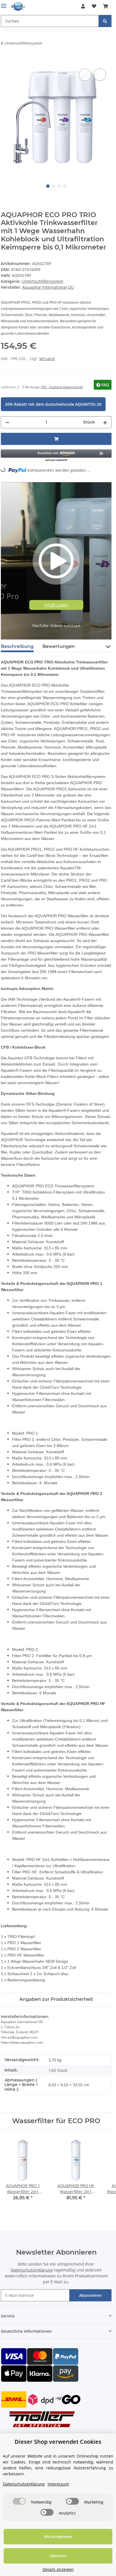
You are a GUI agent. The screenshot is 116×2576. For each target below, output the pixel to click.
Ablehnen (58, 2556)
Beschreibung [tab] (17, 646)
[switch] (19, 2501)
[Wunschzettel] (94, 6)
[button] (83, 6)
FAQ (105, 385)
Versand (47, 359)
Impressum (58, 2484)
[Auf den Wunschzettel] (100, 75)
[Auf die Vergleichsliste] (85, 75)
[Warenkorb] (106, 6)
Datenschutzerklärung (32, 2270)
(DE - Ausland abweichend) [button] (62, 387)
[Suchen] (105, 21)
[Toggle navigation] (4, 4)
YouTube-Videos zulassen (56, 626)
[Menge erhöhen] (105, 422)
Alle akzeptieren (58, 2537)
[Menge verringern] (7, 422)
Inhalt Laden (56, 605)
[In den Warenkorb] (5, 61)
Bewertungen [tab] (59, 646)
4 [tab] (65, 186)
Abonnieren (90, 2295)
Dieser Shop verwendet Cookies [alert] (58, 2442)
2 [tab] (53, 186)
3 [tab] (59, 186)
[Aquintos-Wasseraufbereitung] (18, 6)
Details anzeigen (58, 2569)
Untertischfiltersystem (43, 281)
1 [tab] (48, 186)
